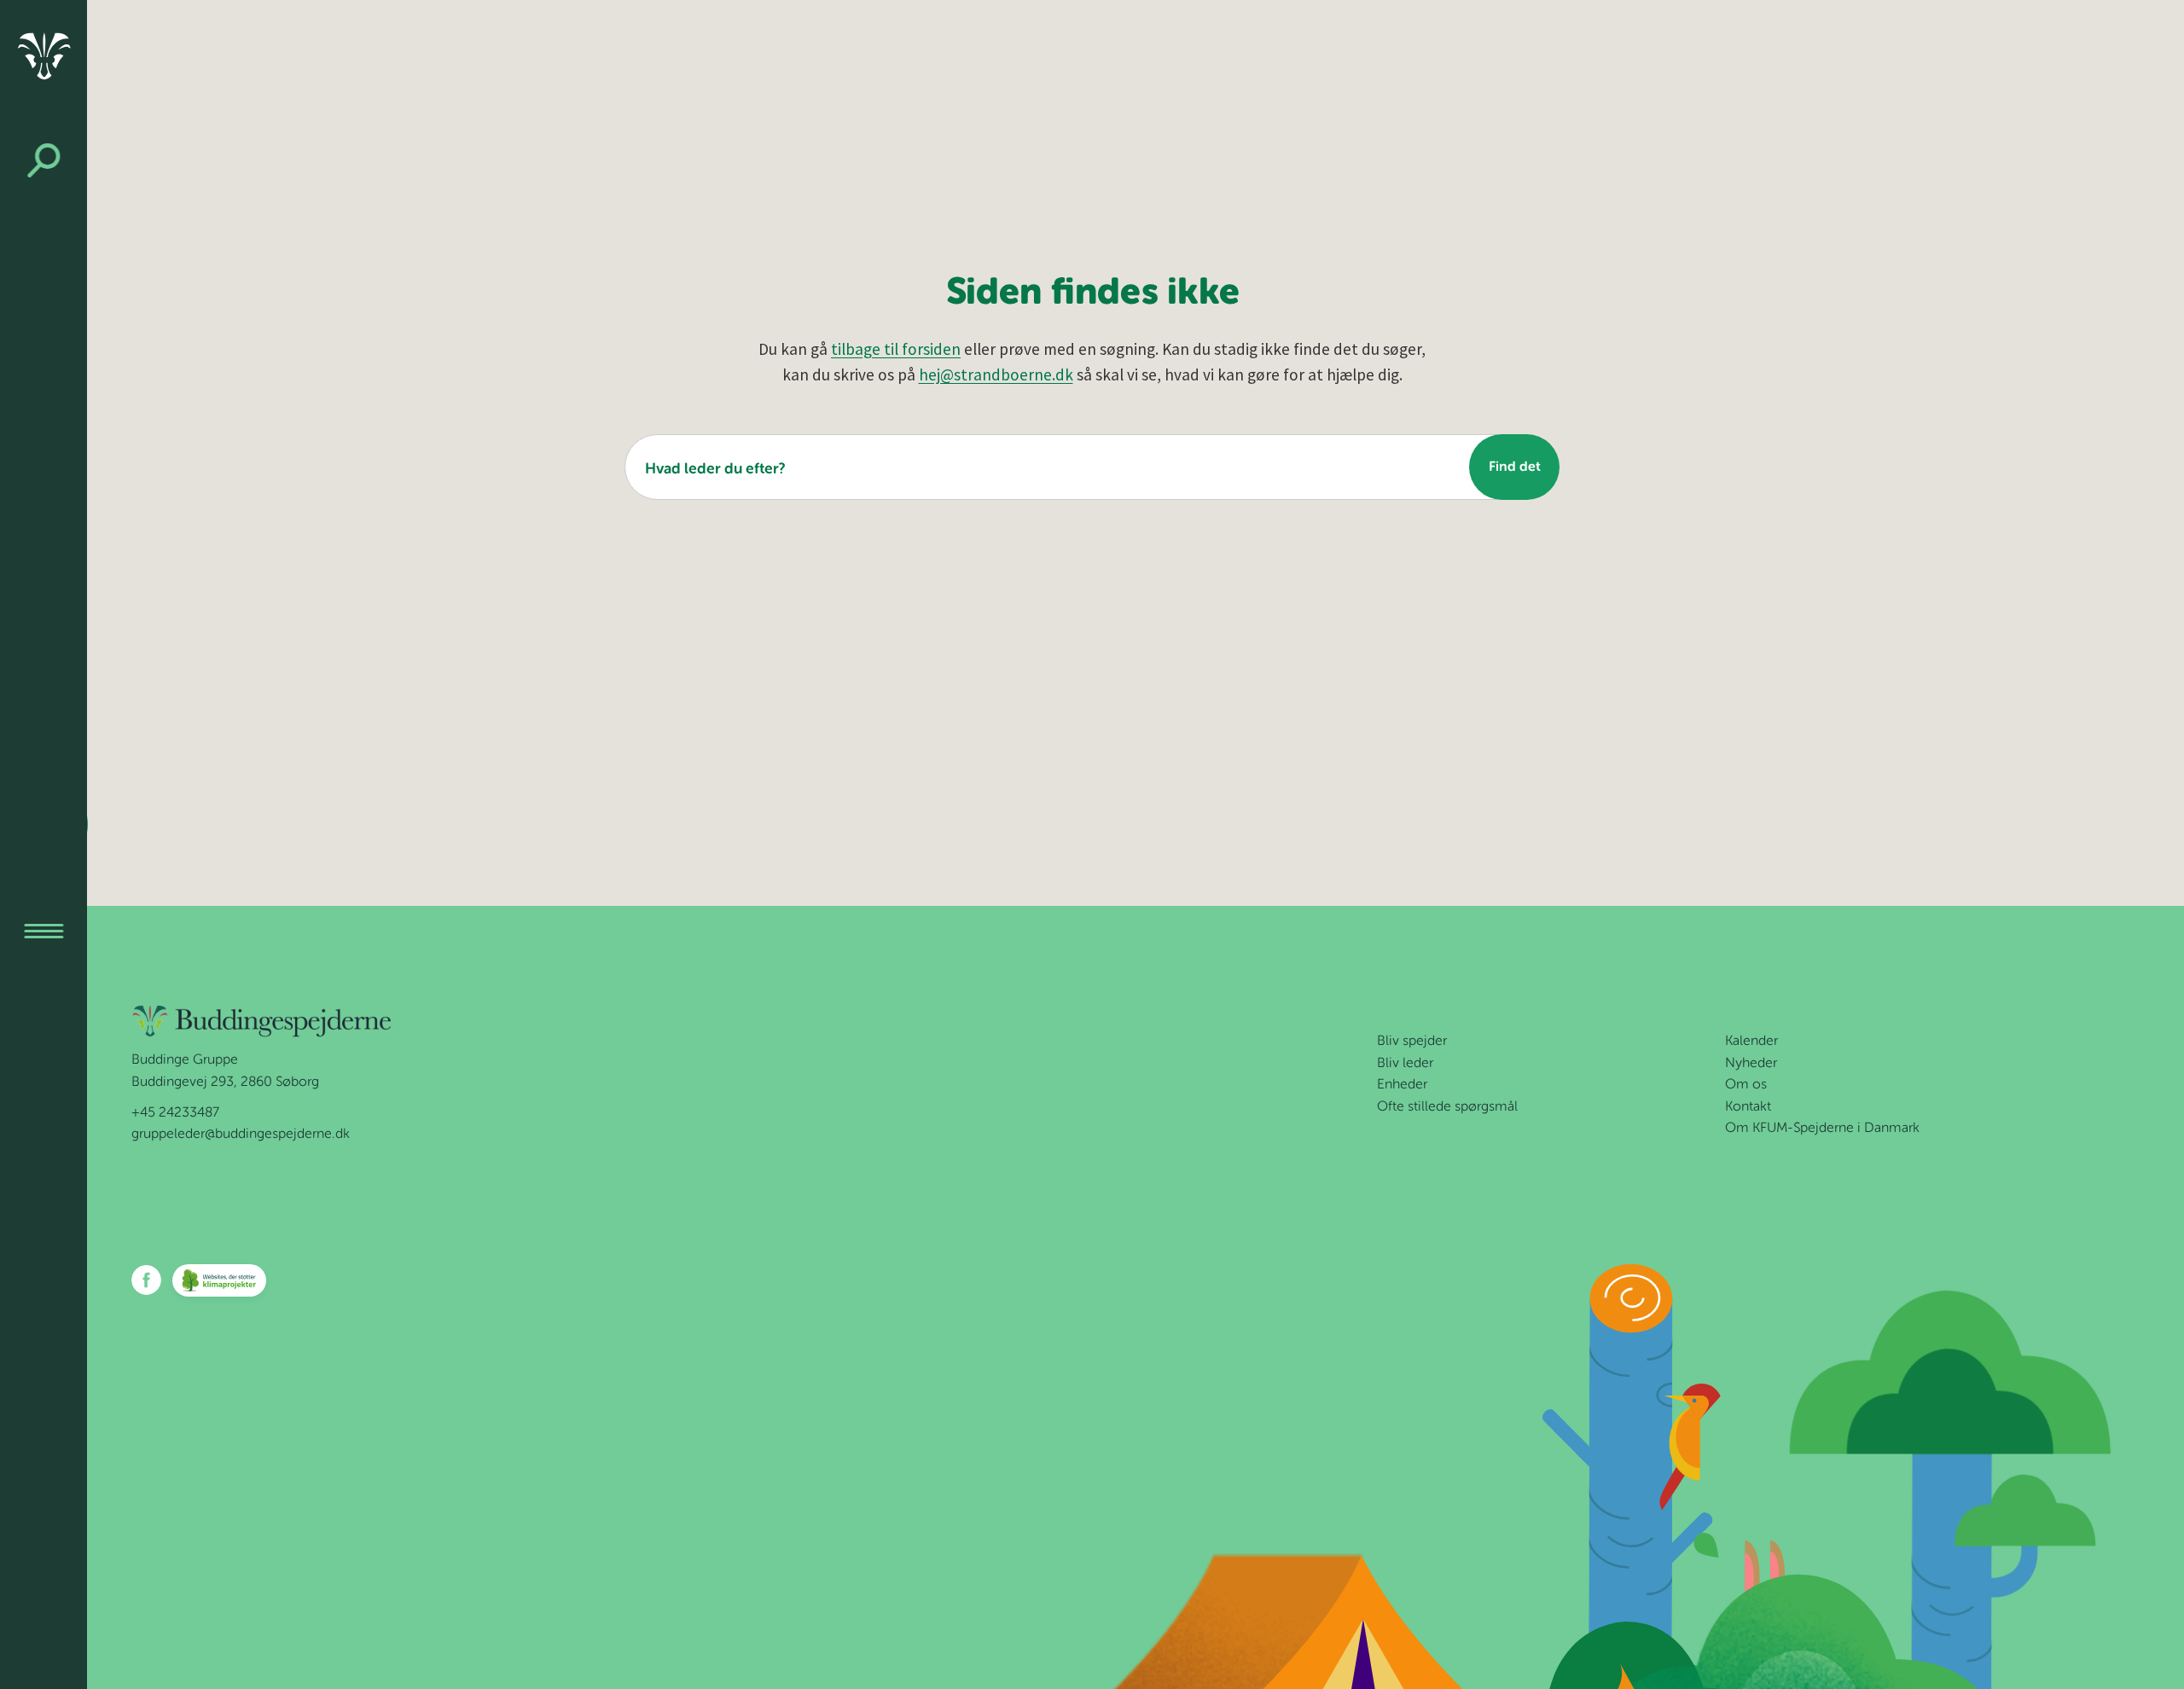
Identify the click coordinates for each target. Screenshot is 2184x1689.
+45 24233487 (175, 1113)
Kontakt (1748, 1107)
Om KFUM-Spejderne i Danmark (1822, 1129)
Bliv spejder (1412, 1042)
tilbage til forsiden (896, 349)
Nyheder (1751, 1064)
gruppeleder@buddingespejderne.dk (241, 1135)
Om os (1746, 1085)
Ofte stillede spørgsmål (1447, 1107)
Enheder (1402, 1085)
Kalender (1751, 1042)
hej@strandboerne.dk (996, 374)
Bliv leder (1405, 1064)
